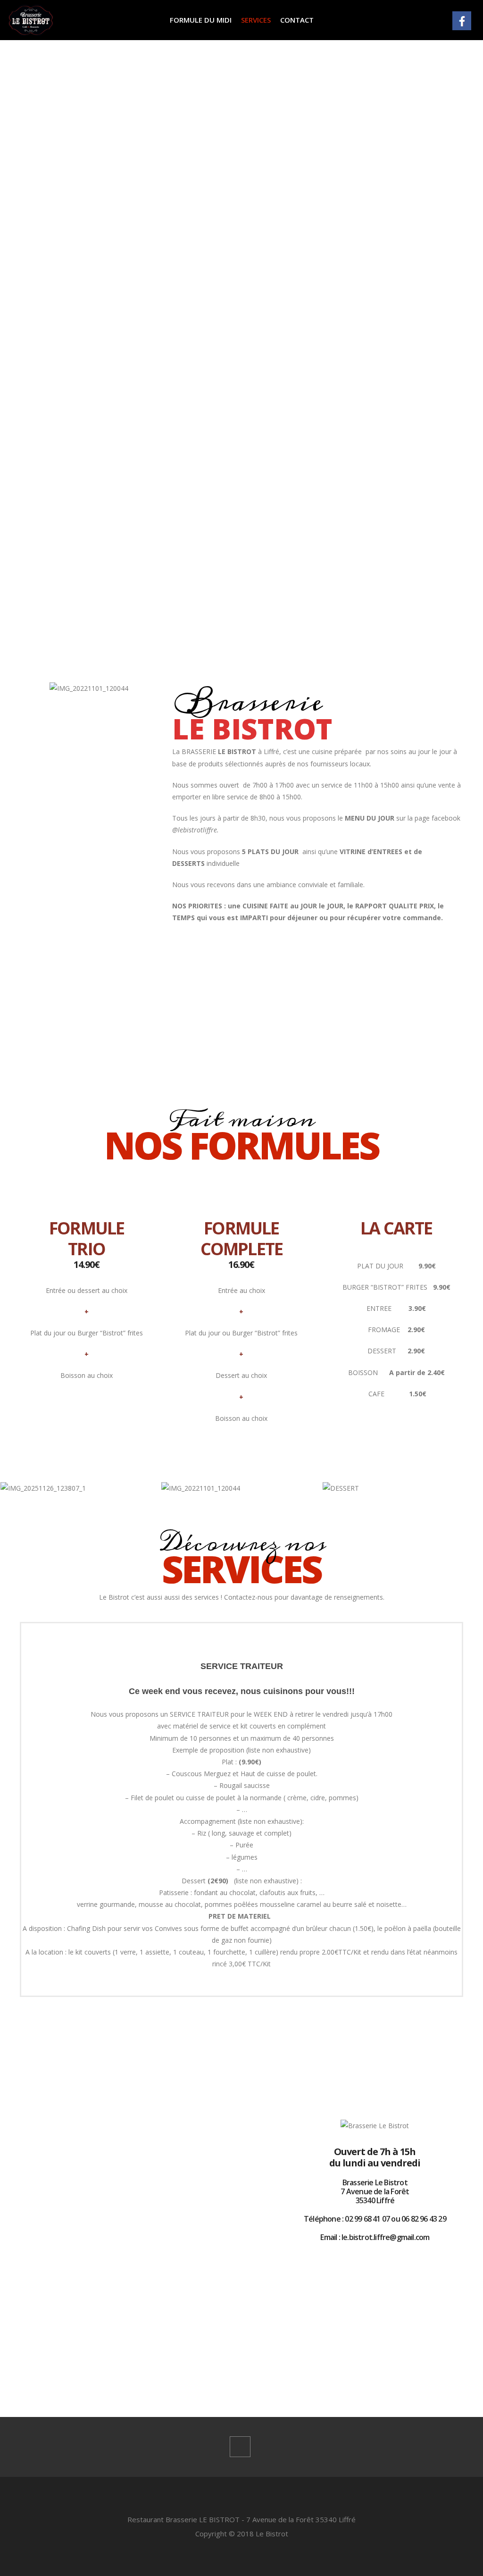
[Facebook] (240, 2447)
